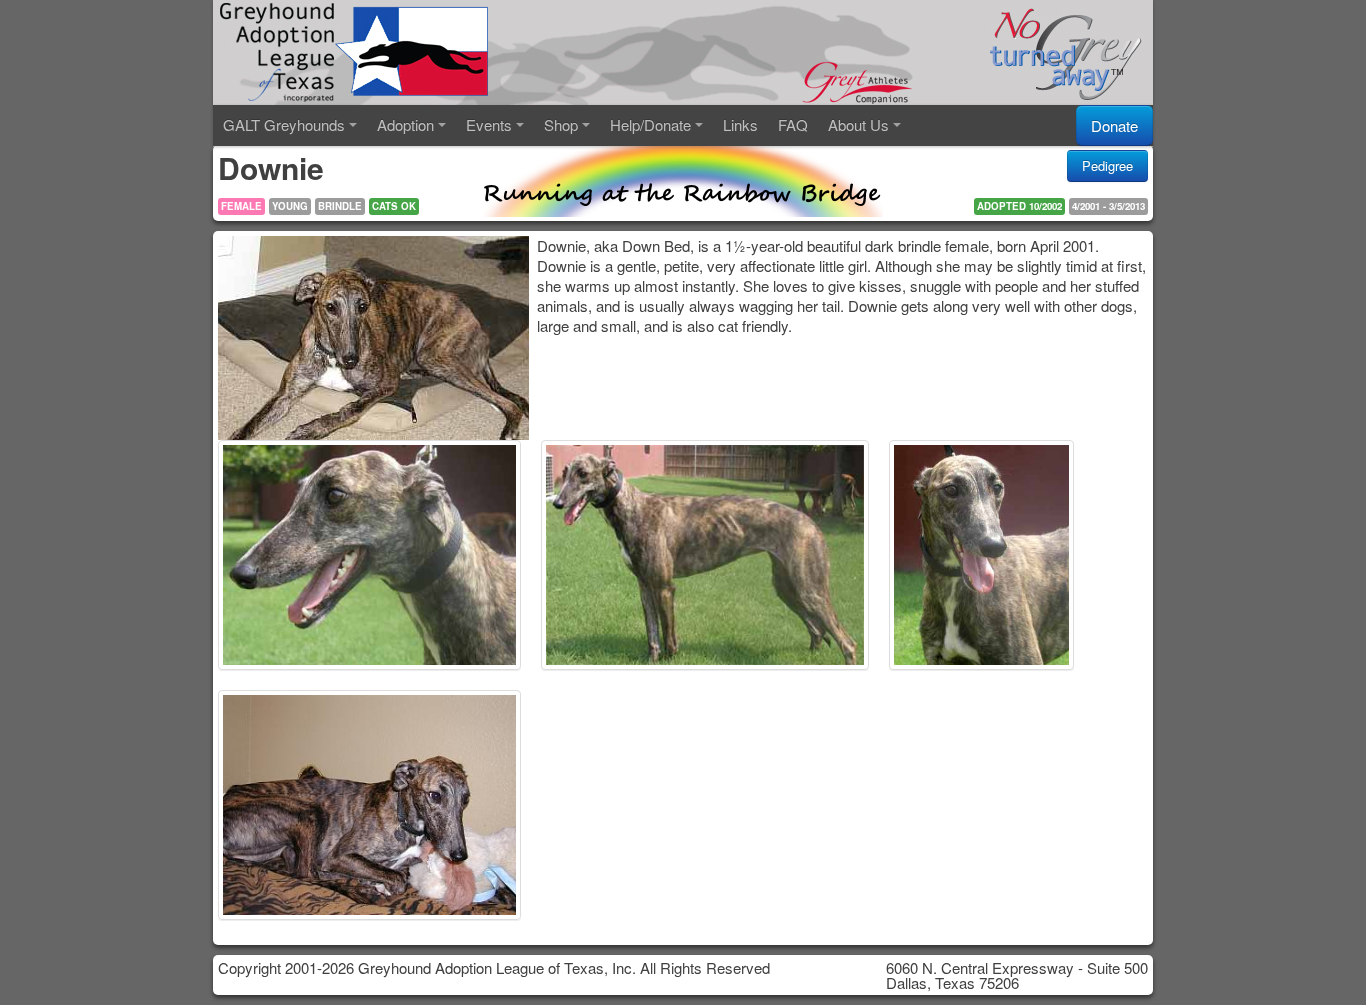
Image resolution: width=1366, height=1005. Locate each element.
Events (489, 124)
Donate (1114, 125)
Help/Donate (650, 124)
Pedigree (1107, 165)
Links (740, 124)
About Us (858, 124)
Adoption (405, 124)
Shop (561, 124)
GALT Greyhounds (284, 124)
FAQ (793, 124)
